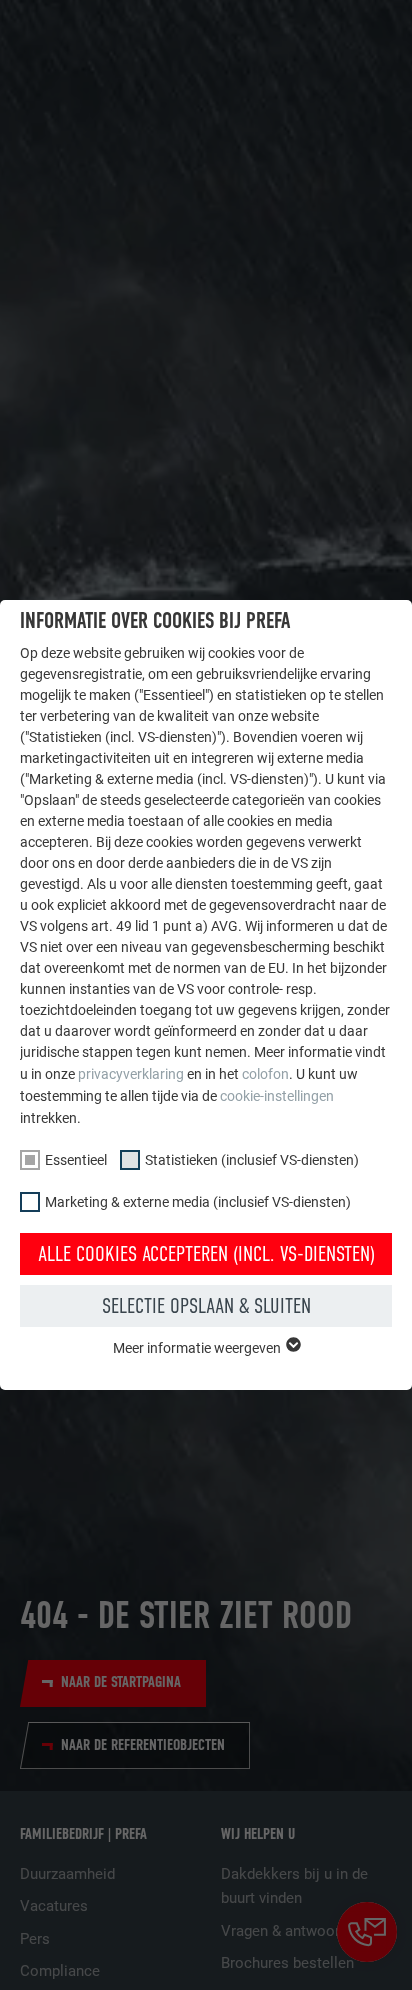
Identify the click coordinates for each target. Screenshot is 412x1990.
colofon (265, 1074)
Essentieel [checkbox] (76, 1160)
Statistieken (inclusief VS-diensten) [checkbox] (252, 1160)
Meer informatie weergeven (198, 1348)
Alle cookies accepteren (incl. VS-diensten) (206, 1254)
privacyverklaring (131, 1074)
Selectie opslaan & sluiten (206, 1306)
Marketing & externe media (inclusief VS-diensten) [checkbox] (198, 1202)
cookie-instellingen (277, 1096)
